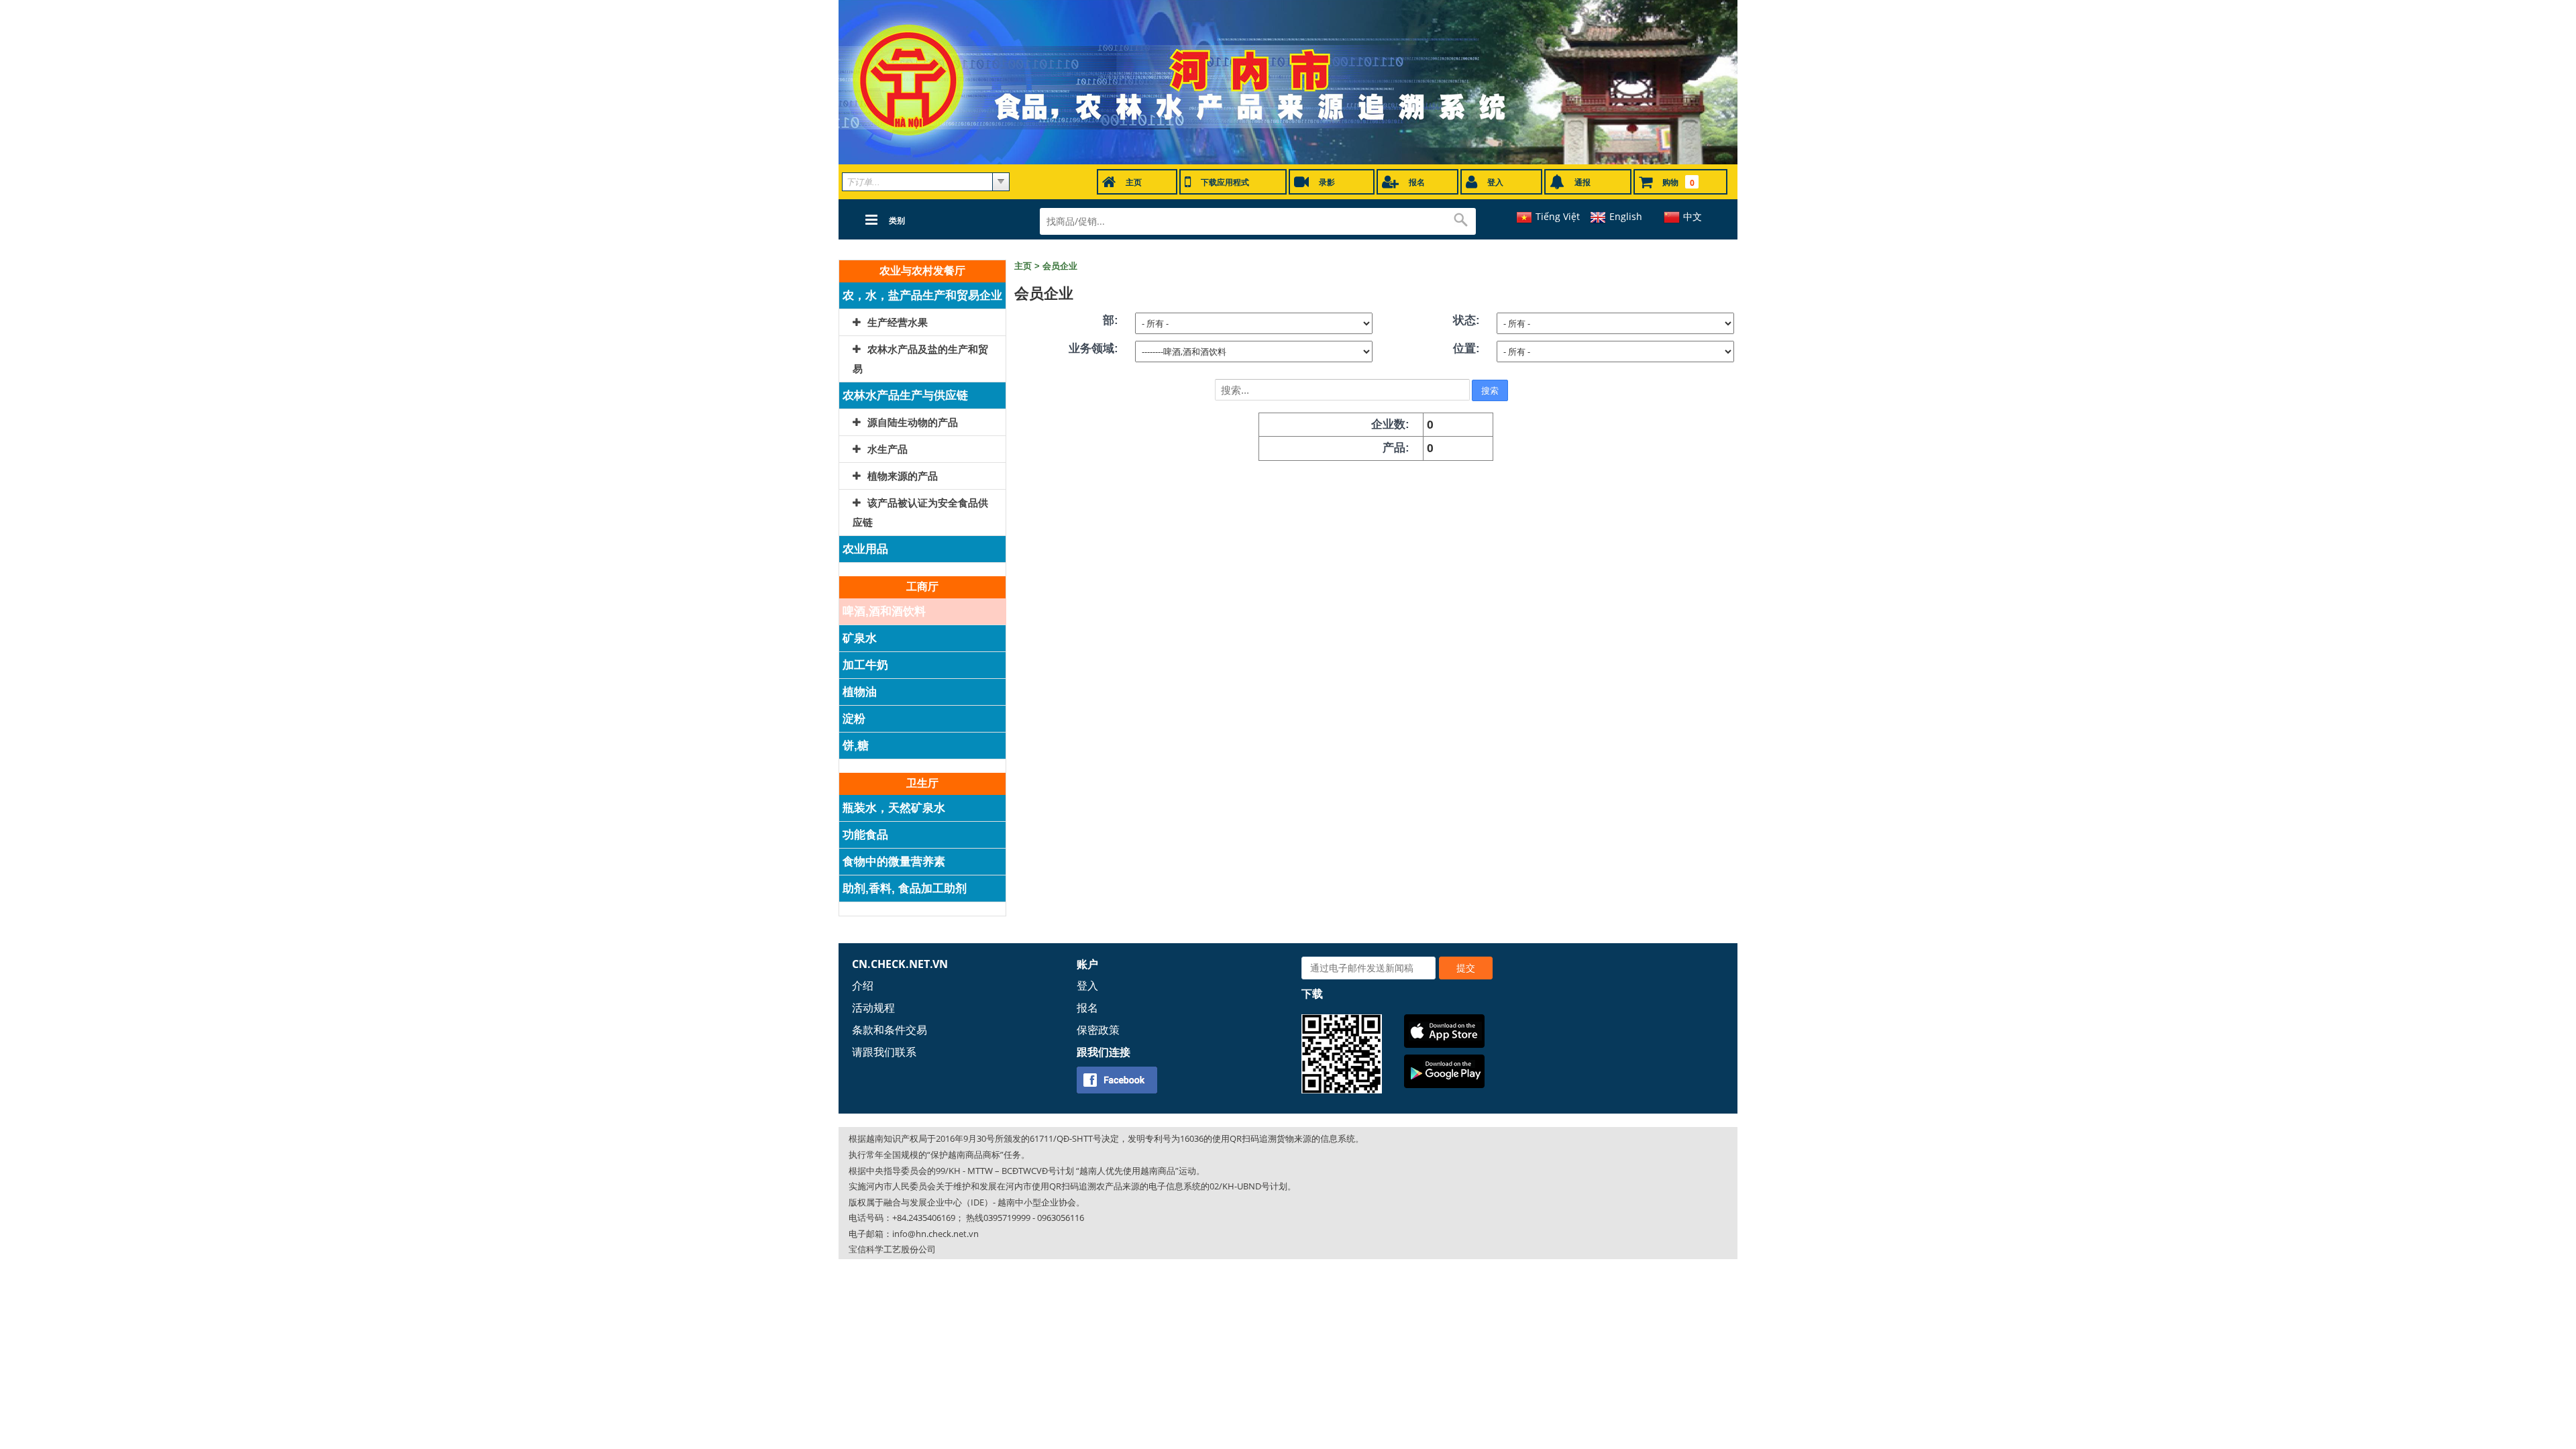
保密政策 (1098, 1030)
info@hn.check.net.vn (935, 1234)
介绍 (863, 985)
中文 (1693, 216)
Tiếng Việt (1558, 216)
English (1626, 216)
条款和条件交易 (890, 1030)
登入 (1087, 985)
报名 (1087, 1008)
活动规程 (873, 1008)
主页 (1023, 266)
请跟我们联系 (884, 1052)
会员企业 (1060, 266)
